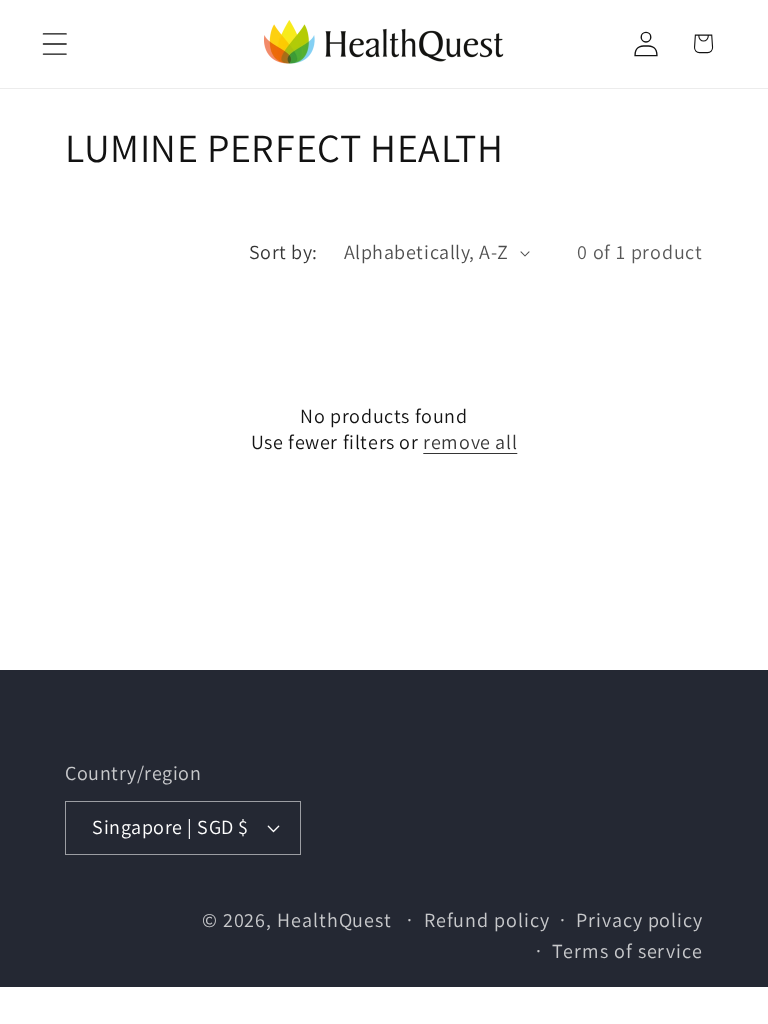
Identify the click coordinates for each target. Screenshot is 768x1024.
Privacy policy (639, 920)
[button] (54, 43)
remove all (470, 442)
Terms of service (627, 951)
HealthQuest (334, 920)
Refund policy (487, 920)
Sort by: (283, 252)
